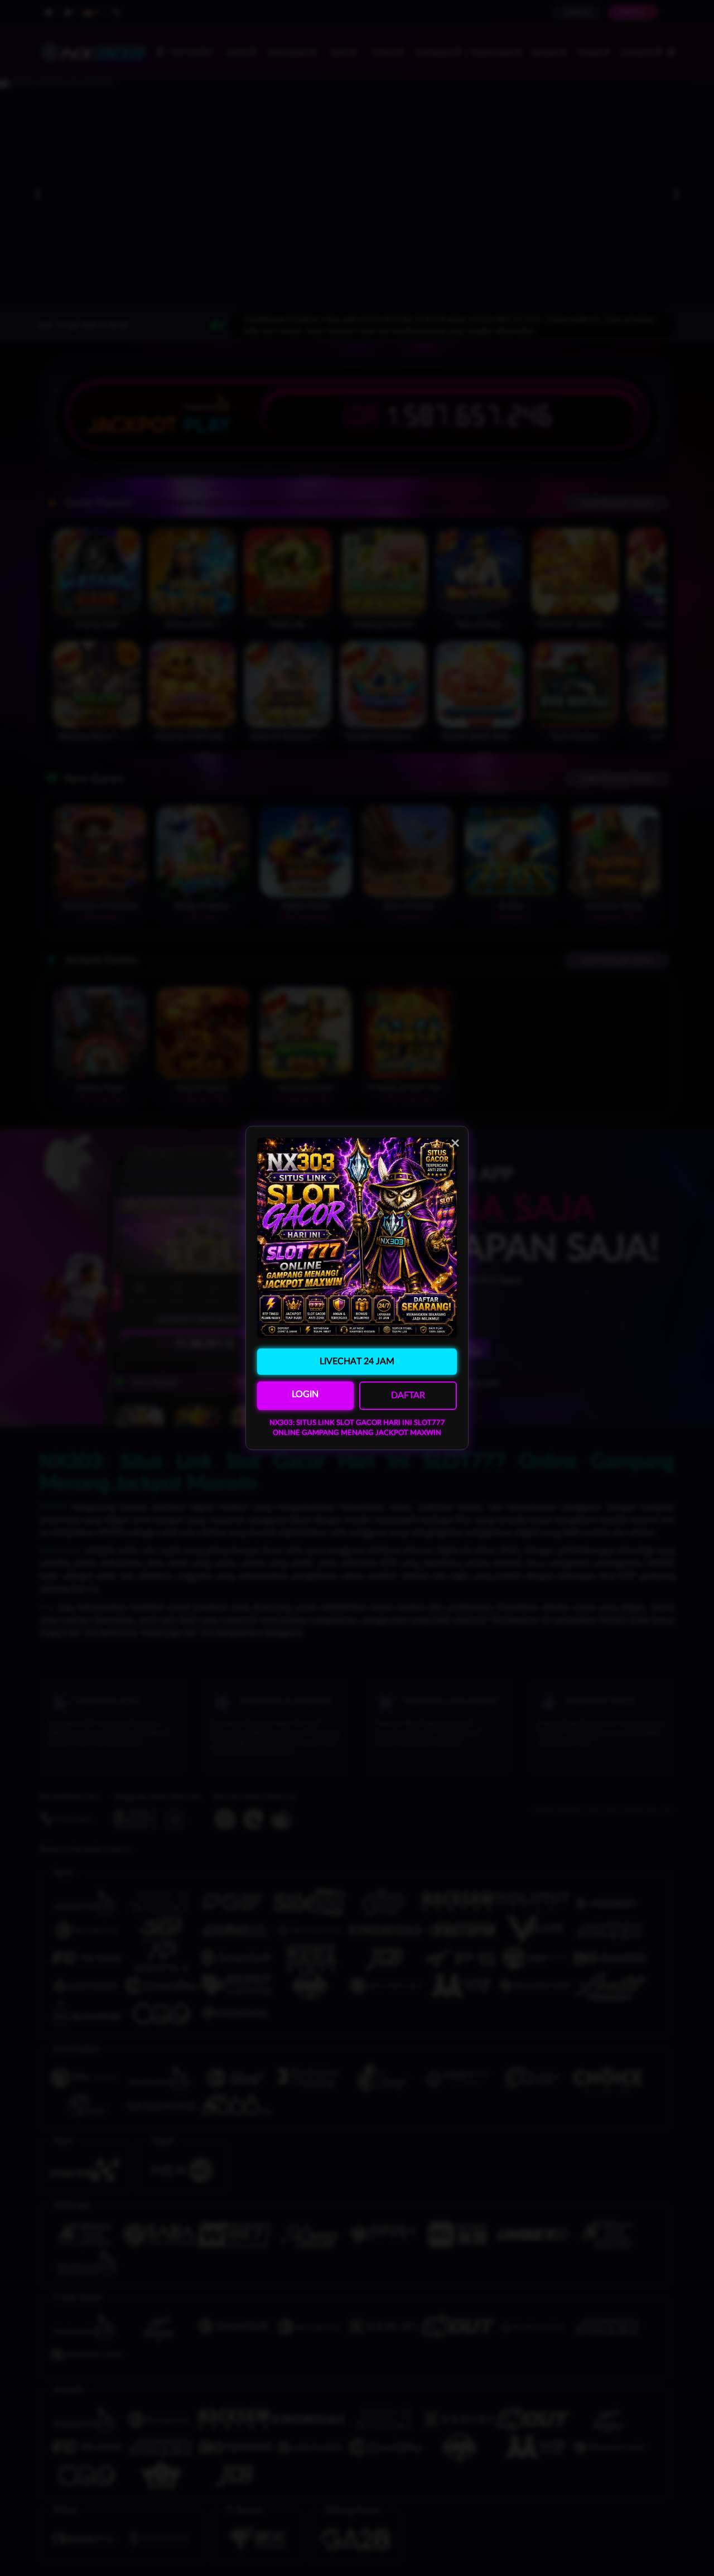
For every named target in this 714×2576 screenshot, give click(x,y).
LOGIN (305, 1394)
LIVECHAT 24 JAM (357, 1361)
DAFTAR (408, 1395)
